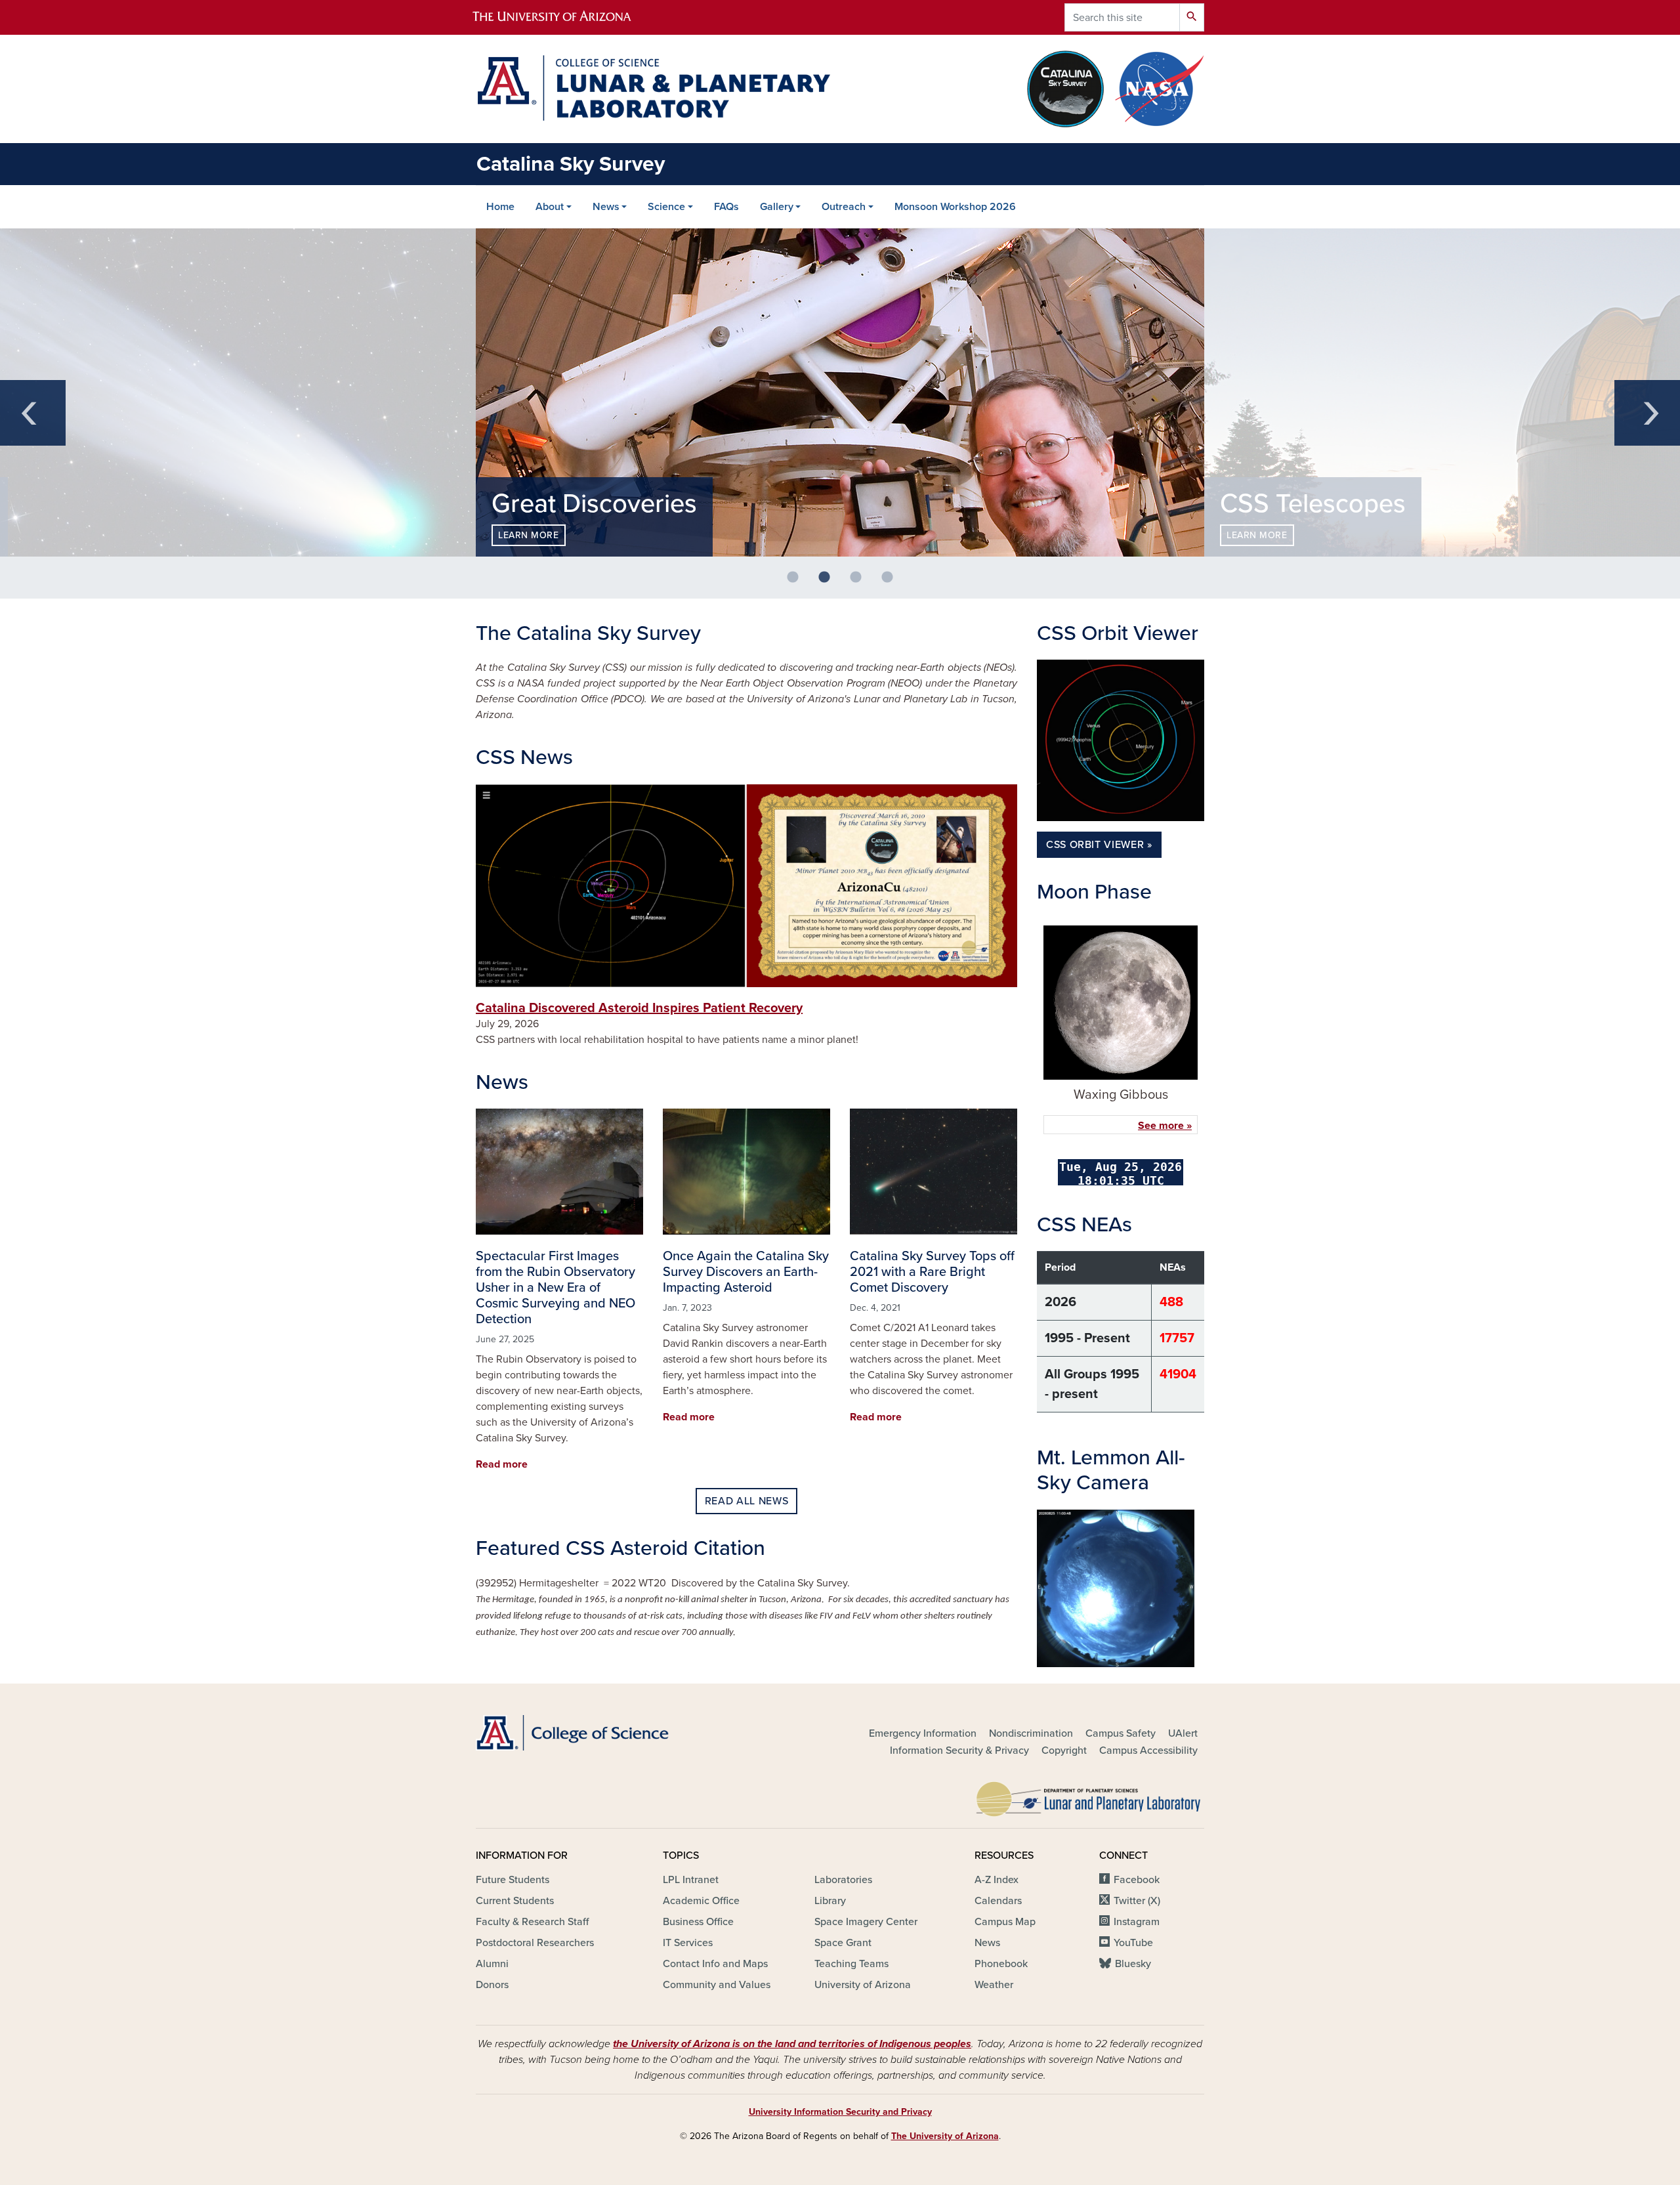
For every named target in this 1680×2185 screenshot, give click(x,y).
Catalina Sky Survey (571, 164)
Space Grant (843, 1943)
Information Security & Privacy (959, 1750)
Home (500, 207)
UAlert (1183, 1733)
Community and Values (717, 1985)
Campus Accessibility (1148, 1750)
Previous (33, 413)
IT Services (688, 1943)
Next (1647, 413)
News (606, 207)
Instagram (1137, 1922)
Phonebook (1001, 1964)
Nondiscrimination (1031, 1733)
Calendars (998, 1901)
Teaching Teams (851, 1964)
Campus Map (1005, 1922)
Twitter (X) (1137, 1901)
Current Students (515, 1901)
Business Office (698, 1922)
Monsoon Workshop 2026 (955, 207)
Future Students (513, 1880)
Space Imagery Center (866, 1922)
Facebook (1137, 1880)
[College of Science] (591, 1733)
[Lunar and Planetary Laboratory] (1089, 1796)
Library (830, 1901)
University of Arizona (863, 1985)
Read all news (746, 1501)
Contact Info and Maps (715, 1964)
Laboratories (843, 1880)
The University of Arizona (945, 2136)
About (550, 207)
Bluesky (1133, 1964)
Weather (994, 1985)
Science (666, 207)
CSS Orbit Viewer (1095, 845)
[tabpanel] (840, 392)
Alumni (492, 1964)
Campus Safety (1121, 1733)
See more (1161, 1126)
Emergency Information (923, 1733)
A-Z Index (997, 1880)
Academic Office (701, 1901)
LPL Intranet (691, 1880)
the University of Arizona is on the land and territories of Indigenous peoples (792, 2044)
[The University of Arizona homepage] (563, 17)
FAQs (726, 207)
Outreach (844, 207)
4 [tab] (892, 583)
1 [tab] (798, 583)
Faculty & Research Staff (532, 1922)
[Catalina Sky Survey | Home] (653, 88)
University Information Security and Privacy (840, 2112)
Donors (492, 1985)
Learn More (529, 535)
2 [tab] (829, 583)
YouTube (1133, 1943)
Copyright (1064, 1750)
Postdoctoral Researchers (535, 1943)
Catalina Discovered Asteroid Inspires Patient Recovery (639, 1008)
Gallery (777, 207)
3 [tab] (861, 583)
